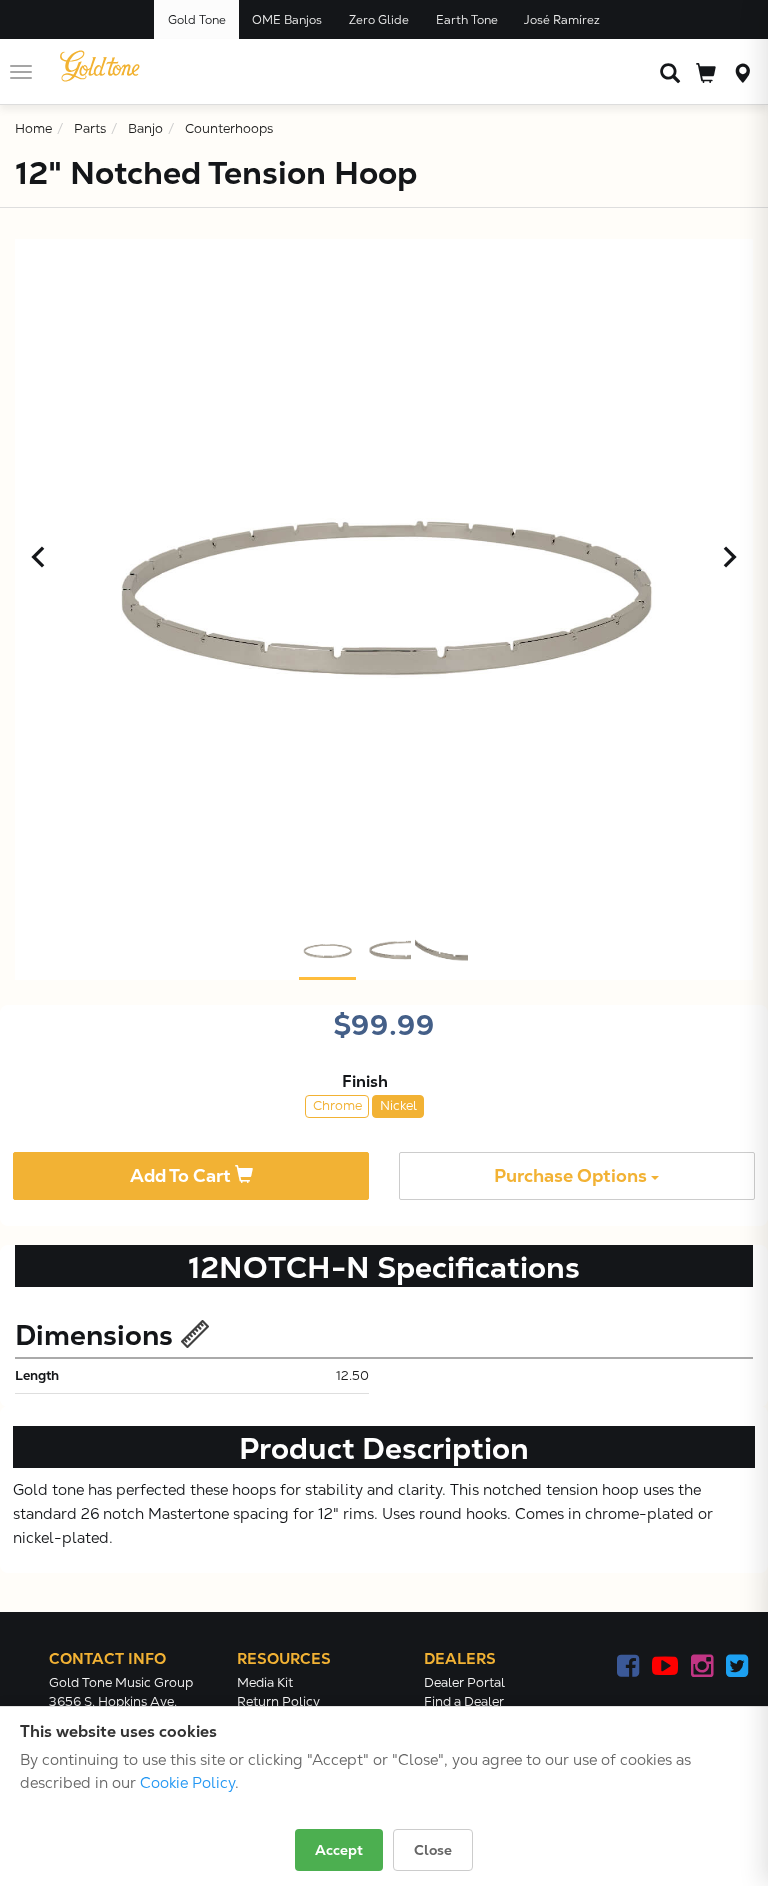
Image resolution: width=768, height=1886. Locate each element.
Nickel (398, 1105)
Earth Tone (467, 20)
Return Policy (278, 1701)
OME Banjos (287, 20)
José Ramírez (562, 20)
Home (33, 128)
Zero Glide (379, 20)
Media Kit (265, 1682)
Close (433, 1850)
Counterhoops (229, 128)
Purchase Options (572, 1175)
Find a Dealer (464, 1701)
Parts (90, 128)
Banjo (145, 128)
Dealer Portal (464, 1682)
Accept (339, 1850)
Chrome (337, 1105)
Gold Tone (197, 20)
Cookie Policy (187, 1782)
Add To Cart (182, 1175)
